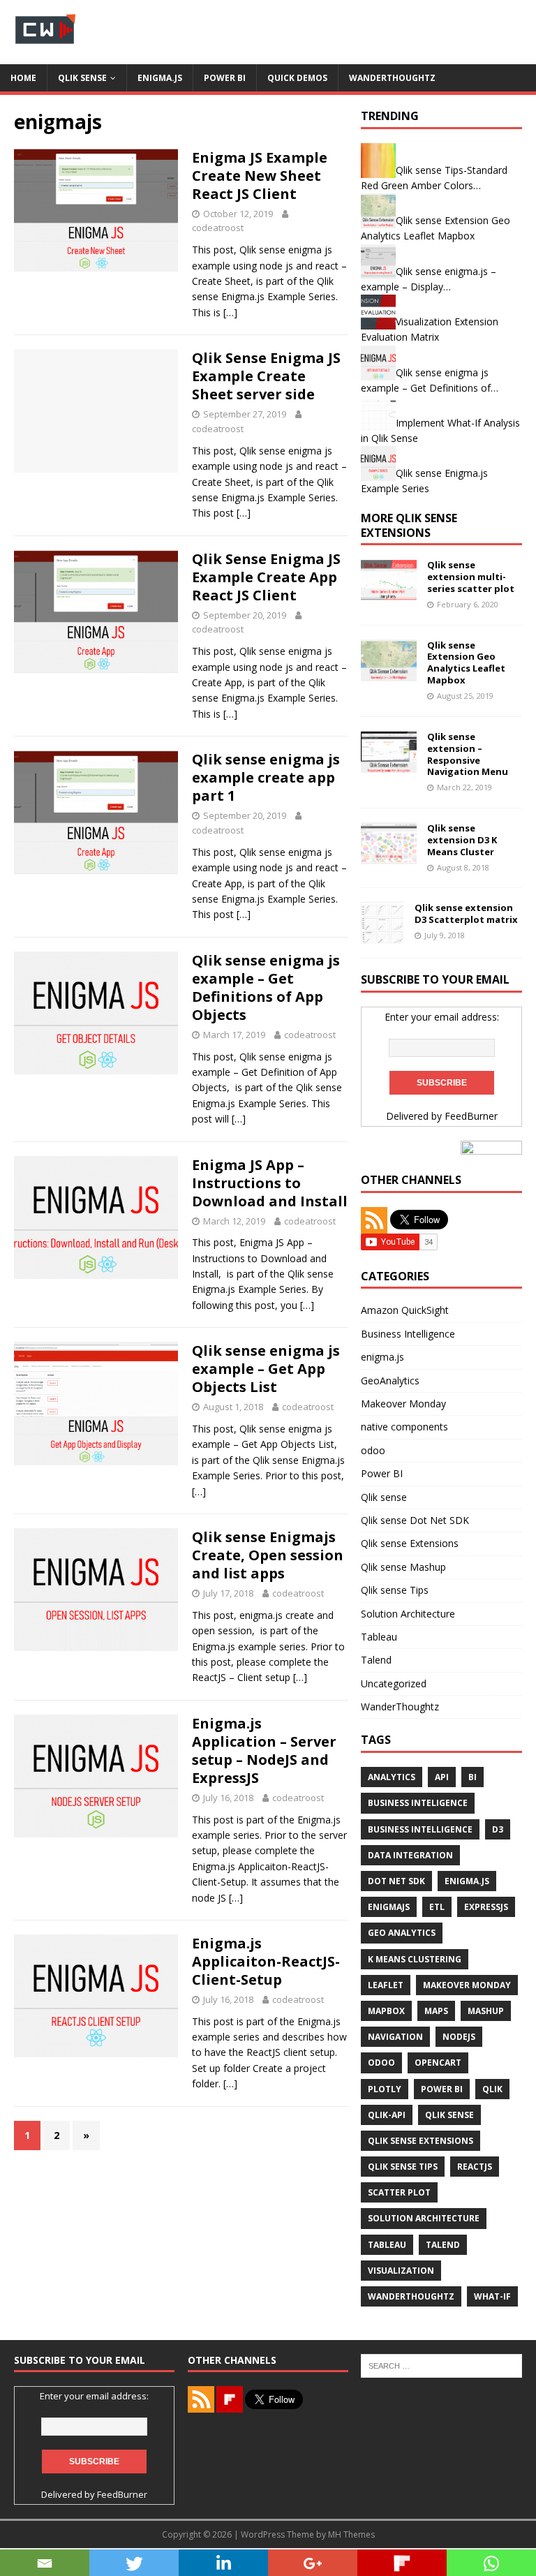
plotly (385, 2089)
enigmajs (389, 1907)
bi (472, 1777)
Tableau (379, 1637)
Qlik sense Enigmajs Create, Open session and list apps (268, 1555)
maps (436, 2011)
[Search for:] (441, 2365)
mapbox (386, 2011)
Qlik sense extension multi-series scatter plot (471, 577)
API (442, 1777)
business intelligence (420, 1829)
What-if (492, 2296)
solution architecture (424, 2218)
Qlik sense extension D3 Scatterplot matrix (466, 913)
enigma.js (160, 78)
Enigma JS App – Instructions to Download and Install (270, 1183)
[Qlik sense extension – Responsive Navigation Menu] (389, 764)
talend (443, 2245)
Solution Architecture (408, 1614)
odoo (373, 1450)
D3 (498, 1829)
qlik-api (387, 2115)
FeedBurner (471, 1116)
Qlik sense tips (403, 2167)
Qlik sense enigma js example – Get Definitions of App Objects (266, 987)
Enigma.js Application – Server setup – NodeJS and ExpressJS (264, 1750)
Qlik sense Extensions (410, 1543)
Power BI (225, 78)
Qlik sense (82, 78)
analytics (392, 1777)
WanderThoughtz (392, 78)
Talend (376, 1660)
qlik (492, 2089)
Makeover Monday (403, 1404)
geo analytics (402, 1933)
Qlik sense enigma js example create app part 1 (266, 777)
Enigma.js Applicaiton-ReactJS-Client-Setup (266, 1961)
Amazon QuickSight (405, 1310)
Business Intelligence (408, 1334)
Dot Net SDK (396, 1881)
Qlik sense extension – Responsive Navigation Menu (468, 754)
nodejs (459, 2037)
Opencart (438, 2063)
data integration (410, 1855)
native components (404, 1427)
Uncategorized (394, 1683)
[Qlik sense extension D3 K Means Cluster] (389, 856)
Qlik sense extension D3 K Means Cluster (462, 840)
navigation (395, 2037)
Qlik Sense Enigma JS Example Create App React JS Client (266, 577)
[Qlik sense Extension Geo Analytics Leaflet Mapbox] (389, 673)
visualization (401, 2271)
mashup (486, 2011)
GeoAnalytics (390, 1380)
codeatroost (218, 228)
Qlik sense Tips (395, 1590)
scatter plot (399, 2192)
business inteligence (418, 1803)
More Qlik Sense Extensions (409, 525)
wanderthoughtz (411, 2296)
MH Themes (351, 2534)
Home (23, 78)
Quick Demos (297, 78)
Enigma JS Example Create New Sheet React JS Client (260, 176)
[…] (230, 312)
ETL (437, 1907)
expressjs (486, 1907)
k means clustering (415, 1959)
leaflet (386, 1985)
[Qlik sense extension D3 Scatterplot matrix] (382, 935)
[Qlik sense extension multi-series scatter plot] (389, 593)
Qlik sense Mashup (403, 1567)
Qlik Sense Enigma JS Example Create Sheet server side (266, 376)
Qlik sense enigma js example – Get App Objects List (266, 1369)
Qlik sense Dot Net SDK (415, 1520)
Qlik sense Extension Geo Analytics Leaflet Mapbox (466, 663)
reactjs (475, 2167)
